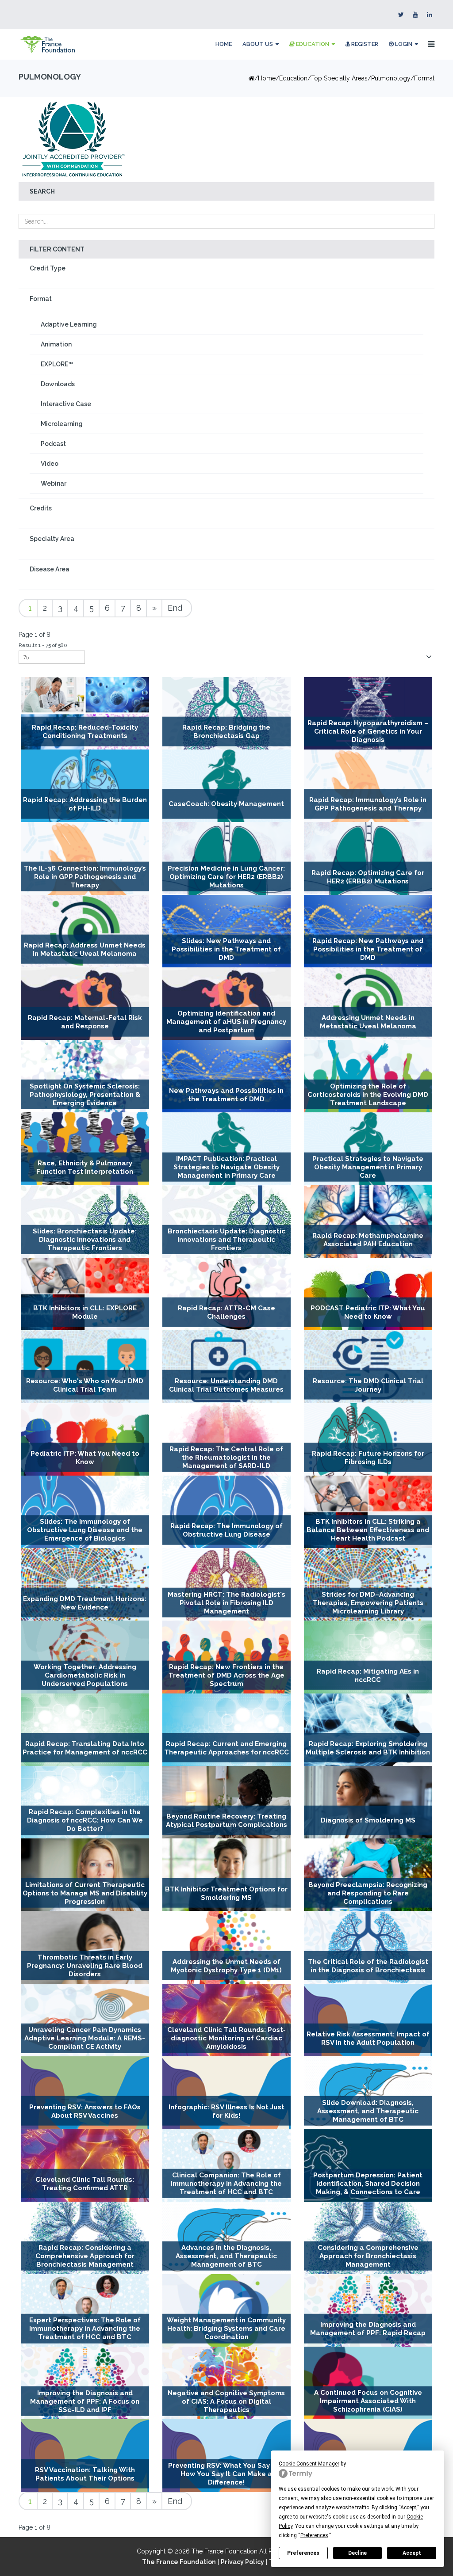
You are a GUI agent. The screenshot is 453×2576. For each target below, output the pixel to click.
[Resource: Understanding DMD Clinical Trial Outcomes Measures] (226, 1366)
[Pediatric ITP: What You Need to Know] (85, 1439)
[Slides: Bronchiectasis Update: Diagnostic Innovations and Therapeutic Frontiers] (85, 1221)
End (175, 608)
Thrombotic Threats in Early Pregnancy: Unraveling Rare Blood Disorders (85, 1966)
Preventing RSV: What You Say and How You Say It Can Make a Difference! (226, 2474)
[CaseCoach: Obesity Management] (226, 786)
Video (50, 464)
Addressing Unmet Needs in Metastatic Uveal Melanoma (368, 1022)
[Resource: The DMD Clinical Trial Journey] (368, 1366)
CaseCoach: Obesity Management (226, 804)
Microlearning (62, 424)
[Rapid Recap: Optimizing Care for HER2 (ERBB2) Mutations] (368, 858)
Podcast (53, 444)
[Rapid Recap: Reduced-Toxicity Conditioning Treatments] (85, 713)
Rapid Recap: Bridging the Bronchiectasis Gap (226, 732)
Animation (56, 344)
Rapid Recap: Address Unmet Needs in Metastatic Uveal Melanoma (85, 949)
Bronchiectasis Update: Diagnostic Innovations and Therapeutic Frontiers (226, 1240)
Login (403, 44)
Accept (412, 2553)
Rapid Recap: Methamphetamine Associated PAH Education (368, 1240)
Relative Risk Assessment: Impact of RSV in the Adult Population (368, 2038)
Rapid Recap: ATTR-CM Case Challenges (226, 1312)
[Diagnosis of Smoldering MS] (368, 1802)
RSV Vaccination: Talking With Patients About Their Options (85, 2474)
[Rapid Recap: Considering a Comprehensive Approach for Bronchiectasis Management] (85, 2238)
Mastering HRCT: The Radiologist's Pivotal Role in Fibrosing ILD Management (226, 1603)
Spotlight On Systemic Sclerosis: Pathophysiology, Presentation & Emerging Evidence (85, 1095)
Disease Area (50, 569)
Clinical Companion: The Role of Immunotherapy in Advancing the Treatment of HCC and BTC (226, 2184)
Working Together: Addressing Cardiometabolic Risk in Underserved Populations (85, 1675)
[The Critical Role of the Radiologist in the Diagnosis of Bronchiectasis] (368, 1947)
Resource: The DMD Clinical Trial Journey (368, 1385)
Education (312, 44)
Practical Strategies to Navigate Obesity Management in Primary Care (368, 1167)
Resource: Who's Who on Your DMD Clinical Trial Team (85, 1385)
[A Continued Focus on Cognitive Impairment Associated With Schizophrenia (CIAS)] (368, 2383)
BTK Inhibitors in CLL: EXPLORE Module (85, 1312)
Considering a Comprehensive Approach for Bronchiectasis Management (368, 2256)
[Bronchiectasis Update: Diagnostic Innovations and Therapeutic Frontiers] (226, 1221)
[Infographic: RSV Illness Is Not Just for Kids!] (226, 2093)
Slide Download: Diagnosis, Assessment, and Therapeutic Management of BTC (368, 2111)
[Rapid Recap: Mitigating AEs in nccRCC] (368, 1657)
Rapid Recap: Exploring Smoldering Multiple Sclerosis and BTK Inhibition (368, 1748)
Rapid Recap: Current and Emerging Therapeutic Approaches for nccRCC (226, 1748)
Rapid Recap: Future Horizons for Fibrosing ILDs (368, 1458)
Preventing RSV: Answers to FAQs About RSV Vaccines (85, 2111)
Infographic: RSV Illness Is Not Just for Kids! (226, 2111)
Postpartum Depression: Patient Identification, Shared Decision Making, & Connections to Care (368, 2184)
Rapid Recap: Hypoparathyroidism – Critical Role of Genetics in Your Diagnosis (368, 731)
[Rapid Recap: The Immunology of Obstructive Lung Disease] (226, 1512)
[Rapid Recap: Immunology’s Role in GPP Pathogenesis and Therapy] (368, 786)
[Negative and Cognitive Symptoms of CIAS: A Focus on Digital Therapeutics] (226, 2383)
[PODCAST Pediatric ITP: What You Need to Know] (368, 1294)
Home (224, 44)
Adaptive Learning (69, 324)
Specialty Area (52, 539)
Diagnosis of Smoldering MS (368, 1821)
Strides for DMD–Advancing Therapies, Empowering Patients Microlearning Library (368, 1603)
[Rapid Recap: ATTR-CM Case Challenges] (226, 1294)
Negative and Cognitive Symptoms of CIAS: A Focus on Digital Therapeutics (226, 2401)
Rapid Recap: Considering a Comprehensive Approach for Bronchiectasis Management (85, 2256)
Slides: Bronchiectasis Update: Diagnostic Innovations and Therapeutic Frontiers (85, 1240)
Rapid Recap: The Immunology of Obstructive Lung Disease (226, 1530)
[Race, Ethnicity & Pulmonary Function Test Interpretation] (85, 1149)
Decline (357, 2553)
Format (41, 299)
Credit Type (48, 268)
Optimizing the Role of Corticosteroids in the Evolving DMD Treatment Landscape (368, 1095)
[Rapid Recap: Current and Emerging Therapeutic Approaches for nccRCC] (226, 1730)
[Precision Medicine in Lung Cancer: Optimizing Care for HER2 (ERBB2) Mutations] (226, 858)
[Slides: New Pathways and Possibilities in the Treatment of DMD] (226, 931)
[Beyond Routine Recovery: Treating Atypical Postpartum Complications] (226, 1802)
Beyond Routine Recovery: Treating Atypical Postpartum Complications (226, 1821)
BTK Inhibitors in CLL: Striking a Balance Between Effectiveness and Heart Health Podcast (368, 1530)
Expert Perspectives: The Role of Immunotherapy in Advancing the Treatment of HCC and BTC (85, 2329)
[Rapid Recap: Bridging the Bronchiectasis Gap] (226, 713)
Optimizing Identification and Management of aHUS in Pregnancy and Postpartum (226, 1022)
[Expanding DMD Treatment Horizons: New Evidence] (85, 1584)
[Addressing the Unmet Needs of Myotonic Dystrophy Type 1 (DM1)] (226, 1947)
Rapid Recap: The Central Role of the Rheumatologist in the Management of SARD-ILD (226, 1457)
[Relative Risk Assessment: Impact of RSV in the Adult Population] (368, 2020)
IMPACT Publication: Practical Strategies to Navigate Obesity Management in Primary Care (226, 1167)
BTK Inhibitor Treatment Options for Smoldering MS (226, 1893)
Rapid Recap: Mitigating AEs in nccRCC (368, 1676)
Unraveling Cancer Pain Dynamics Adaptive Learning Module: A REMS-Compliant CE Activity (85, 2038)
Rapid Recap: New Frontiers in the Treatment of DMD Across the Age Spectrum (226, 1675)
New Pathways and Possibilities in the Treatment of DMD (226, 1094)
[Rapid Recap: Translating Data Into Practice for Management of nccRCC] (85, 1730)
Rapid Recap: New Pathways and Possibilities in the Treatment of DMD (368, 949)
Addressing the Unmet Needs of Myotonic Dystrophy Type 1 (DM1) (226, 1966)
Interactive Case (66, 404)
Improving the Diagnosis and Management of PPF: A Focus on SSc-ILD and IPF (85, 2401)
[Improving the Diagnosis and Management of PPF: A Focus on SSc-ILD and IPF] (85, 2383)
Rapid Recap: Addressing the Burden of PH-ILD (85, 804)
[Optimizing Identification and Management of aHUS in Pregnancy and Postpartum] (226, 1004)
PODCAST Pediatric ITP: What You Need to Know (368, 1312)
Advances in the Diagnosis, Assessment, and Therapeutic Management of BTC (226, 2256)
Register (364, 44)
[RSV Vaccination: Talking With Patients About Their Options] (85, 2455)
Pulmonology (391, 78)
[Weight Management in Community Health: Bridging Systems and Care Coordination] (226, 2310)
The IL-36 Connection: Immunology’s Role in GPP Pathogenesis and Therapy (85, 877)
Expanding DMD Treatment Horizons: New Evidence (85, 1603)
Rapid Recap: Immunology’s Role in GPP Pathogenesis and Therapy (368, 804)
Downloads (58, 384)
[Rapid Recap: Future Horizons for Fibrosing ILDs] (368, 1439)
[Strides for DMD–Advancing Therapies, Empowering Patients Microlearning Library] (368, 1584)
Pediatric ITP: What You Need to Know (85, 1458)
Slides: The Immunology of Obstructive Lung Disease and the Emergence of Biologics (85, 1530)
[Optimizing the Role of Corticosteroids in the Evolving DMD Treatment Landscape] (368, 1076)
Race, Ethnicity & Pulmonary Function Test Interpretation (85, 1167)
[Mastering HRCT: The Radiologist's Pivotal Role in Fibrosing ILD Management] (226, 1584)
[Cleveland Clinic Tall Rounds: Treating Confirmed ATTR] (85, 2165)
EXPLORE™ (57, 364)
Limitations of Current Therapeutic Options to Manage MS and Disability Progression (85, 1893)
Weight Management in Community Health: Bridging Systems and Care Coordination (226, 2329)
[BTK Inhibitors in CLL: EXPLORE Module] (85, 1294)
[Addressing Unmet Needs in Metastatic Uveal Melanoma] (368, 1004)
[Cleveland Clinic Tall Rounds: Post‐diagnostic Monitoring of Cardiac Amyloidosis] (226, 2020)
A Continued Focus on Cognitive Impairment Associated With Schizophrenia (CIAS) (368, 2401)
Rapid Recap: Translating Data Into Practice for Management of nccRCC (85, 1748)
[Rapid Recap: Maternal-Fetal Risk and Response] (85, 1004)
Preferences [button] (314, 2535)
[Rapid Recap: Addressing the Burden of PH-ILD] (85, 786)
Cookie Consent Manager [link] (309, 2464)
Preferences (303, 2553)
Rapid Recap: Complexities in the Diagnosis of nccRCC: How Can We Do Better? (85, 1821)
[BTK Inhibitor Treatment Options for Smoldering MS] (226, 1875)
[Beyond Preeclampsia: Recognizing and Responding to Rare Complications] (368, 1875)
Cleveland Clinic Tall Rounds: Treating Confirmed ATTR (85, 2184)
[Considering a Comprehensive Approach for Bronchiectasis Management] (368, 2238)
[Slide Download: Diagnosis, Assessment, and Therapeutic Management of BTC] (368, 2093)
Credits (41, 508)
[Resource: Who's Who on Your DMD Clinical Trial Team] (85, 1366)
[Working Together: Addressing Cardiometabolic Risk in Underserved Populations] (85, 1657)
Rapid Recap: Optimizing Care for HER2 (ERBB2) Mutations (368, 877)
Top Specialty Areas (339, 78)
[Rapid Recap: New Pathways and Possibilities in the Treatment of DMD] (368, 931)
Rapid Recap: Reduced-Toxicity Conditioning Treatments (85, 732)
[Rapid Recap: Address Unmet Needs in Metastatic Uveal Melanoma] (85, 931)
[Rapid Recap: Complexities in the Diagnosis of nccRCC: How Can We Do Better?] (85, 1802)
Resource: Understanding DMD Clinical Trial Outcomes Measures (226, 1385)
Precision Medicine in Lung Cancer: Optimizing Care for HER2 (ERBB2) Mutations (226, 877)
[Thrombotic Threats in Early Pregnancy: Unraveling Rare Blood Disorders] (85, 1947)
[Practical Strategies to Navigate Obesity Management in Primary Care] (368, 1149)
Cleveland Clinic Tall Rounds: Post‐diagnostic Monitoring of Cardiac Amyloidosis (226, 2038)
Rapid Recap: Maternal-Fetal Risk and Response (85, 1022)
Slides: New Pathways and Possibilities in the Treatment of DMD (226, 949)
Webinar (54, 483)
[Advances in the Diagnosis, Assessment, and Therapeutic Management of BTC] (226, 2238)
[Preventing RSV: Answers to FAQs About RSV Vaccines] (85, 2093)
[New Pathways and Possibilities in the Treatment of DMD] (226, 1076)
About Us (258, 44)
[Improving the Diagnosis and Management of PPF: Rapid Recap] (368, 2310)
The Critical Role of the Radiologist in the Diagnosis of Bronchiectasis (368, 1966)
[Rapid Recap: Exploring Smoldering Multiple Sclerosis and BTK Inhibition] (368, 1730)
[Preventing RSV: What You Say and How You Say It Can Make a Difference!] (226, 2455)
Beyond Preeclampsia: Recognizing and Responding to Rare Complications (368, 1893)
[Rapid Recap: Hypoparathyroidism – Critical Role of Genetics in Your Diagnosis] (368, 713)
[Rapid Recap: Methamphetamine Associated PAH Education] (368, 1221)
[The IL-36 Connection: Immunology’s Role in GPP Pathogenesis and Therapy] (85, 858)
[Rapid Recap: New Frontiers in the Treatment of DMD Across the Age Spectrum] (226, 1657)
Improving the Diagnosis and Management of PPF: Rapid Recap (368, 2329)
